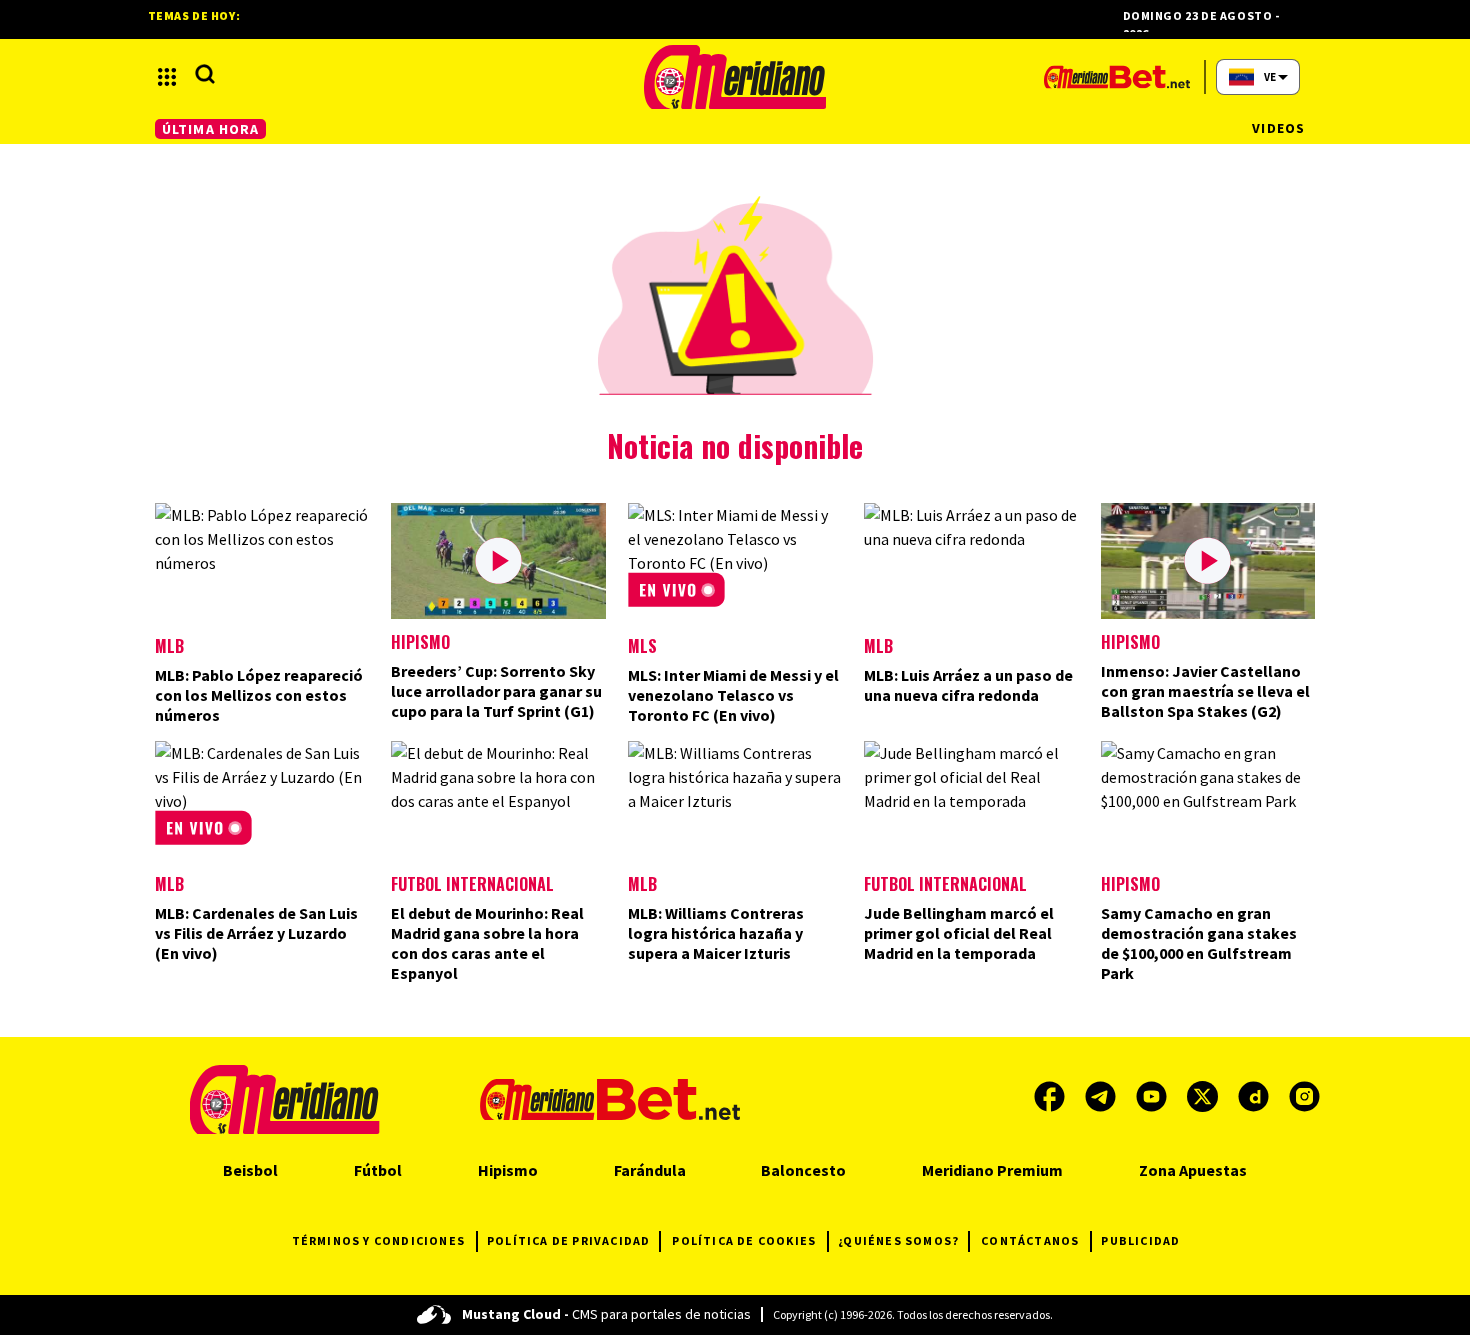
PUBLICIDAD (1140, 1240)
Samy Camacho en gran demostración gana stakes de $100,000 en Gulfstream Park (1199, 943)
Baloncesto (803, 1170)
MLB (169, 646)
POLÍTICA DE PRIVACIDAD (568, 1240)
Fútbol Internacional (472, 884)
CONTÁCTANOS (1030, 1240)
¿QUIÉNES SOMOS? (898, 1240)
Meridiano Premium (992, 1170)
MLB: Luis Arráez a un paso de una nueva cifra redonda (968, 685)
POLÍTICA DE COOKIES (744, 1240)
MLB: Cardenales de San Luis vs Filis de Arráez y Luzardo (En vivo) (256, 933)
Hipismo (420, 642)
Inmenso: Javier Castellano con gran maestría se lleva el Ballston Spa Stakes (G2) (1205, 691)
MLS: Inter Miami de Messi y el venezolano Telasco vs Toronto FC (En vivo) (733, 695)
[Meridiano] (735, 77)
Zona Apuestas (1193, 1170)
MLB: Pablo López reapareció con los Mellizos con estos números (259, 695)
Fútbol (378, 1170)
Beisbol (250, 1170)
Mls (642, 646)
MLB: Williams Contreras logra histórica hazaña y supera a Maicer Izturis (716, 933)
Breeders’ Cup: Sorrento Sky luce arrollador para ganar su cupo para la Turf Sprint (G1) (496, 691)
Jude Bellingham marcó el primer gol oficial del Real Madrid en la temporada (959, 933)
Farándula (650, 1170)
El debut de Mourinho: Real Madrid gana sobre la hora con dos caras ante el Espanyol (487, 943)
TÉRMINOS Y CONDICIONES (378, 1240)
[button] (167, 77)
